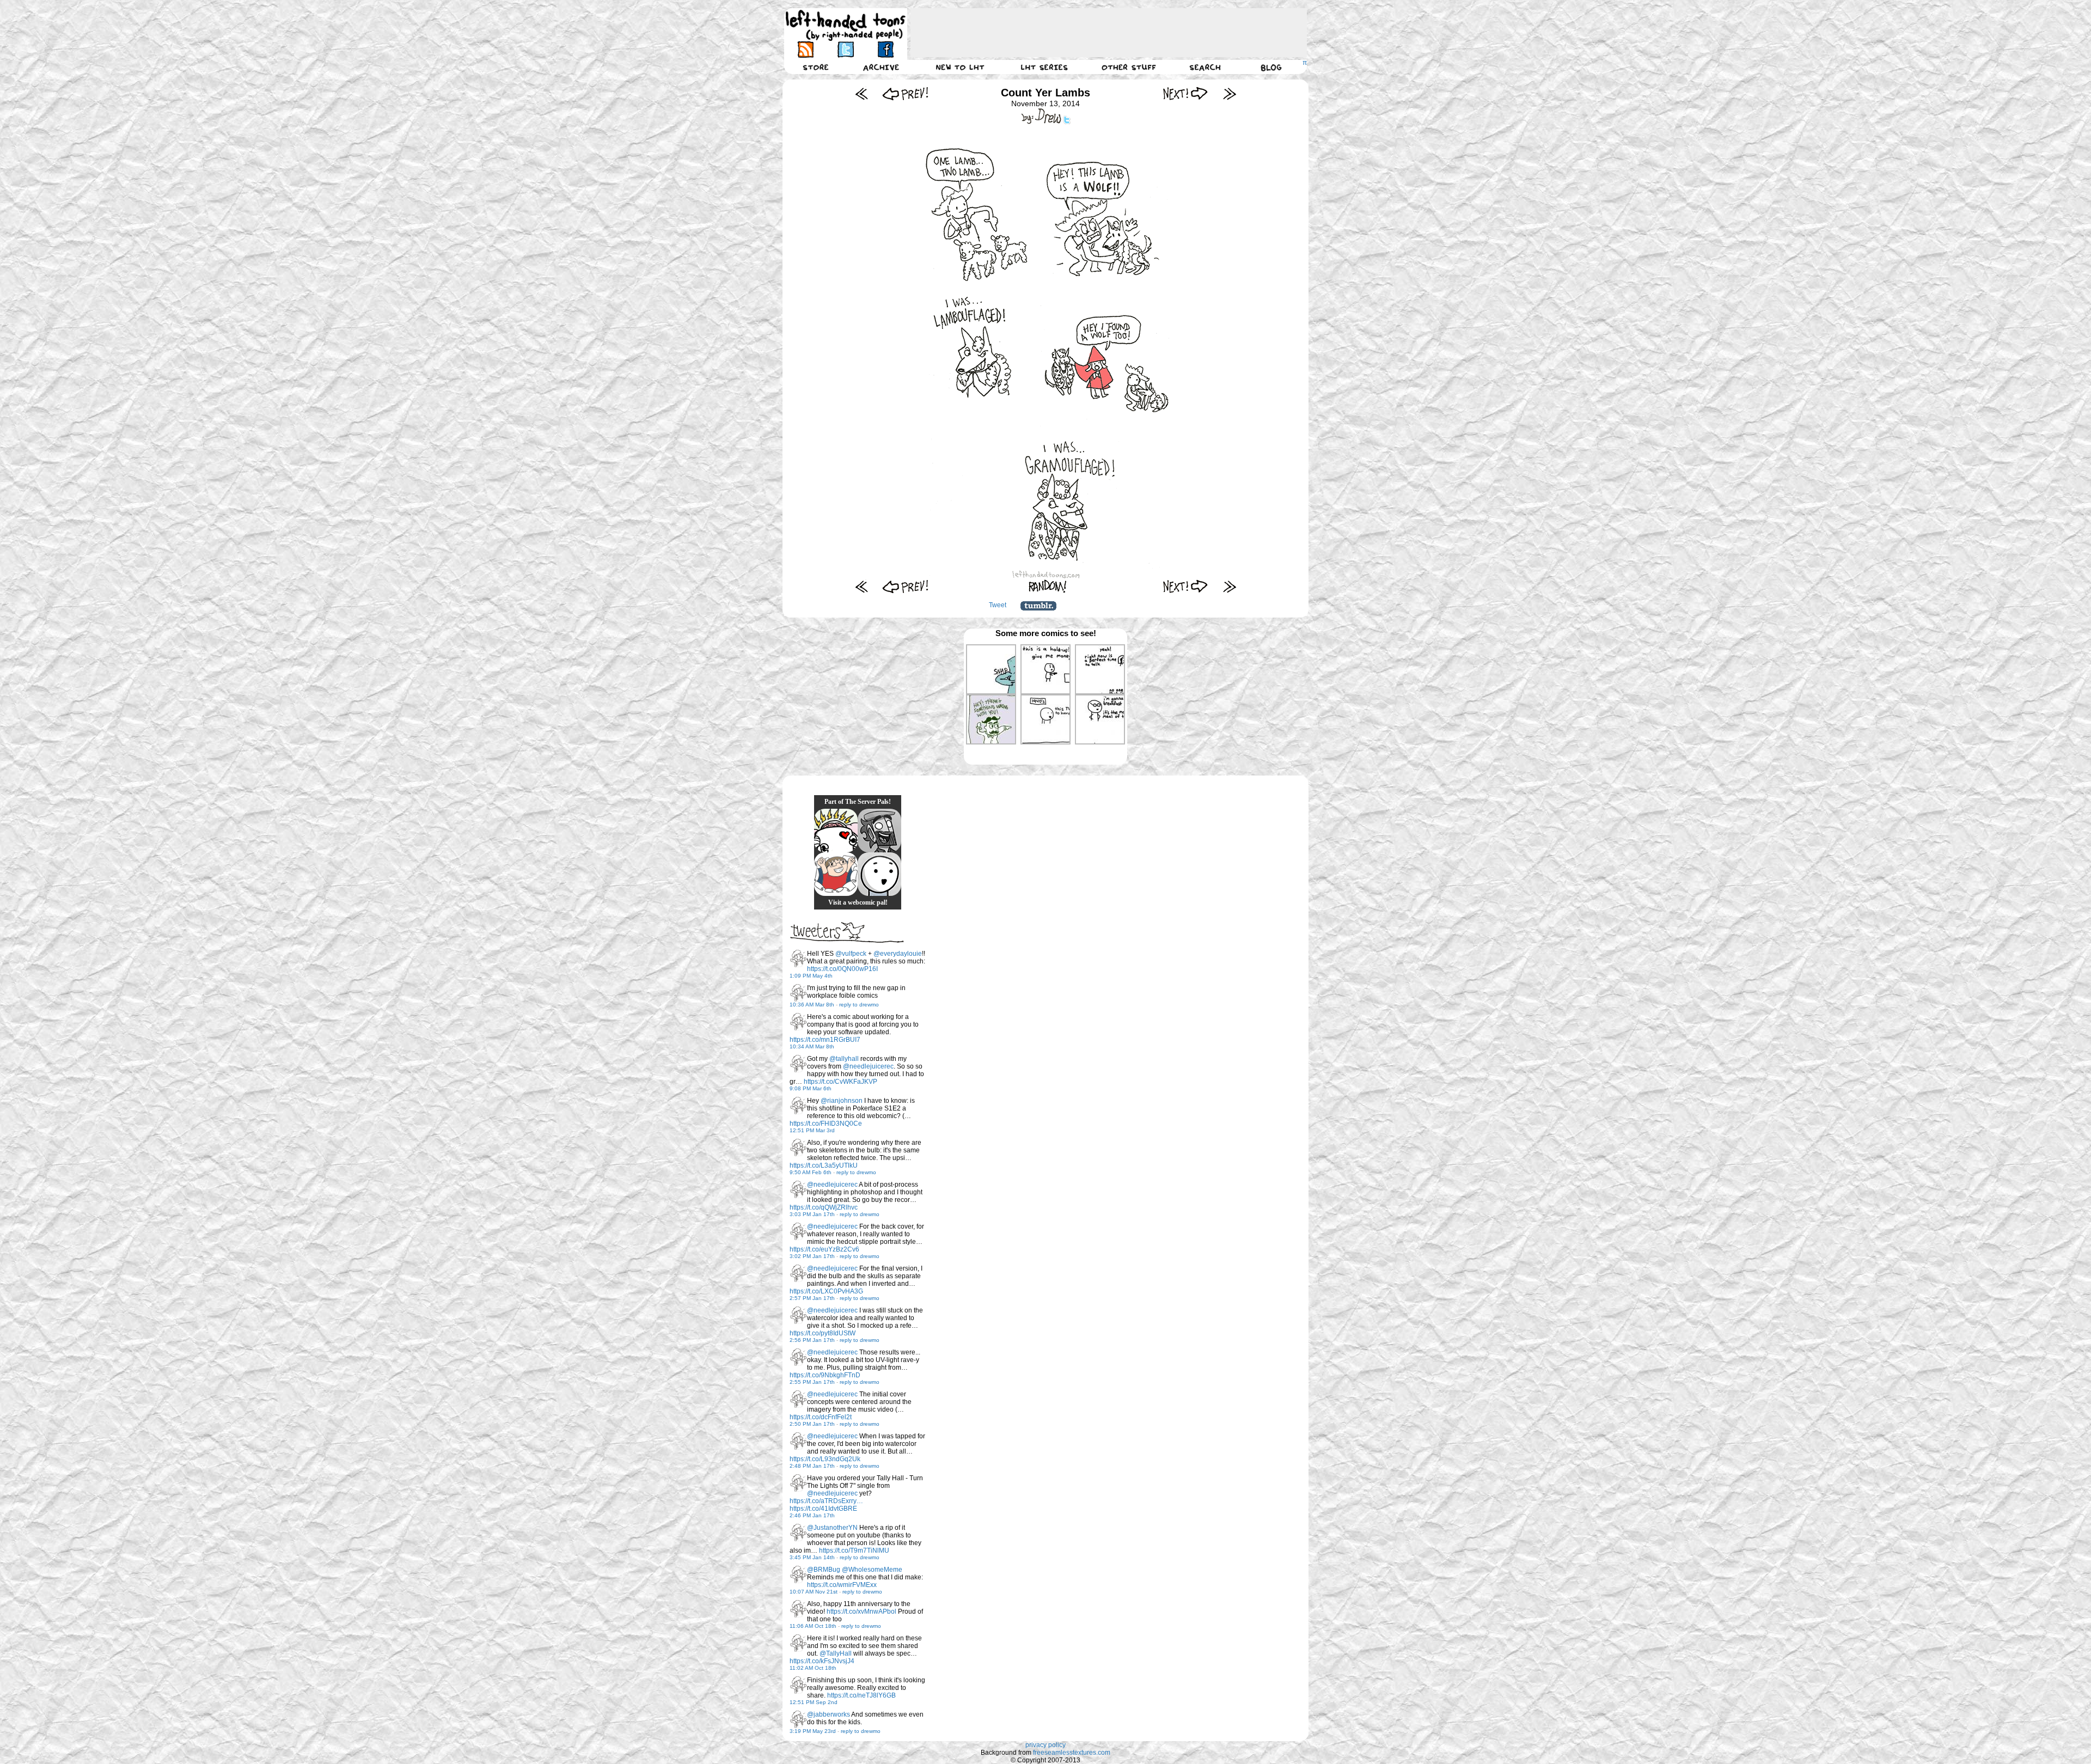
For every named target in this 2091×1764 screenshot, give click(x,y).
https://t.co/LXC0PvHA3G (826, 1291)
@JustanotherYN (832, 1528)
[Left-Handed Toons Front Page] (846, 25)
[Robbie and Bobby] (836, 831)
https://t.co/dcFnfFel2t (821, 1417)
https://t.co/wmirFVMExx (842, 1585)
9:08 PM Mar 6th (811, 1088)
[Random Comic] (1048, 586)
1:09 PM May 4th (811, 976)
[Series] (1044, 67)
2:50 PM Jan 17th (812, 1424)
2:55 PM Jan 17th (812, 1382)
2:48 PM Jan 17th (812, 1466)
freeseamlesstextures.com (1072, 1753)
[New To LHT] (960, 67)
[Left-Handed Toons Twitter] (845, 49)
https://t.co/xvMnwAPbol (861, 1612)
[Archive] (881, 67)
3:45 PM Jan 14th (812, 1557)
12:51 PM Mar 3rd (812, 1130)
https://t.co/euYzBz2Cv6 (824, 1249)
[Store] (816, 67)
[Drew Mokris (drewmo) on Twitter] (798, 959)
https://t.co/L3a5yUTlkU (824, 1165)
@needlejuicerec (868, 1066)
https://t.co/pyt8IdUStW (823, 1333)
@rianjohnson (842, 1101)
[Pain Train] (836, 874)
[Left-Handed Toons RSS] (806, 49)
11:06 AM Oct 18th (813, 1626)
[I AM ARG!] (879, 831)
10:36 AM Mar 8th (812, 1005)
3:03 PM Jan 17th (812, 1214)
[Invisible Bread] (879, 874)
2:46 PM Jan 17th (812, 1515)
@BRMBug (824, 1570)
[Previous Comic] (905, 93)
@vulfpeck (851, 954)
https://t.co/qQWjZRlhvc (824, 1207)
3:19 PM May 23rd (813, 1731)
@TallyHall (836, 1653)
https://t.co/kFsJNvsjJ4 (822, 1661)
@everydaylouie (898, 954)
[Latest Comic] (1229, 93)
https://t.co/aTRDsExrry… (826, 1501)
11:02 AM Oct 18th (813, 1668)
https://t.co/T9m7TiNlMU (854, 1551)
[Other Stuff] (1129, 67)
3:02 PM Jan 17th (812, 1256)
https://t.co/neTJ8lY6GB (861, 1695)
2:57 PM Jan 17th (812, 1298)
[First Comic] (862, 93)
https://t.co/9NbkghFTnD (825, 1375)
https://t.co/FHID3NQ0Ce (826, 1124)
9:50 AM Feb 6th (811, 1172)
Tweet (998, 605)
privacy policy (1045, 1745)
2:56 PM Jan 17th (812, 1340)
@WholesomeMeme (872, 1570)
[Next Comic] (1186, 93)
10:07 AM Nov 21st (814, 1592)
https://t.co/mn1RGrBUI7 (825, 1040)
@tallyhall (844, 1059)
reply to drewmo (859, 1005)
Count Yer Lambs (1045, 93)
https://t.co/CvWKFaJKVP (840, 1082)
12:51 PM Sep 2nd (814, 1702)
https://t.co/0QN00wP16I (842, 969)
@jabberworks (829, 1714)
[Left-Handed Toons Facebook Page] (885, 49)
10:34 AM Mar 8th (812, 1046)
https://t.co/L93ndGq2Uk (825, 1459)
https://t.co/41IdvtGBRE (823, 1509)
